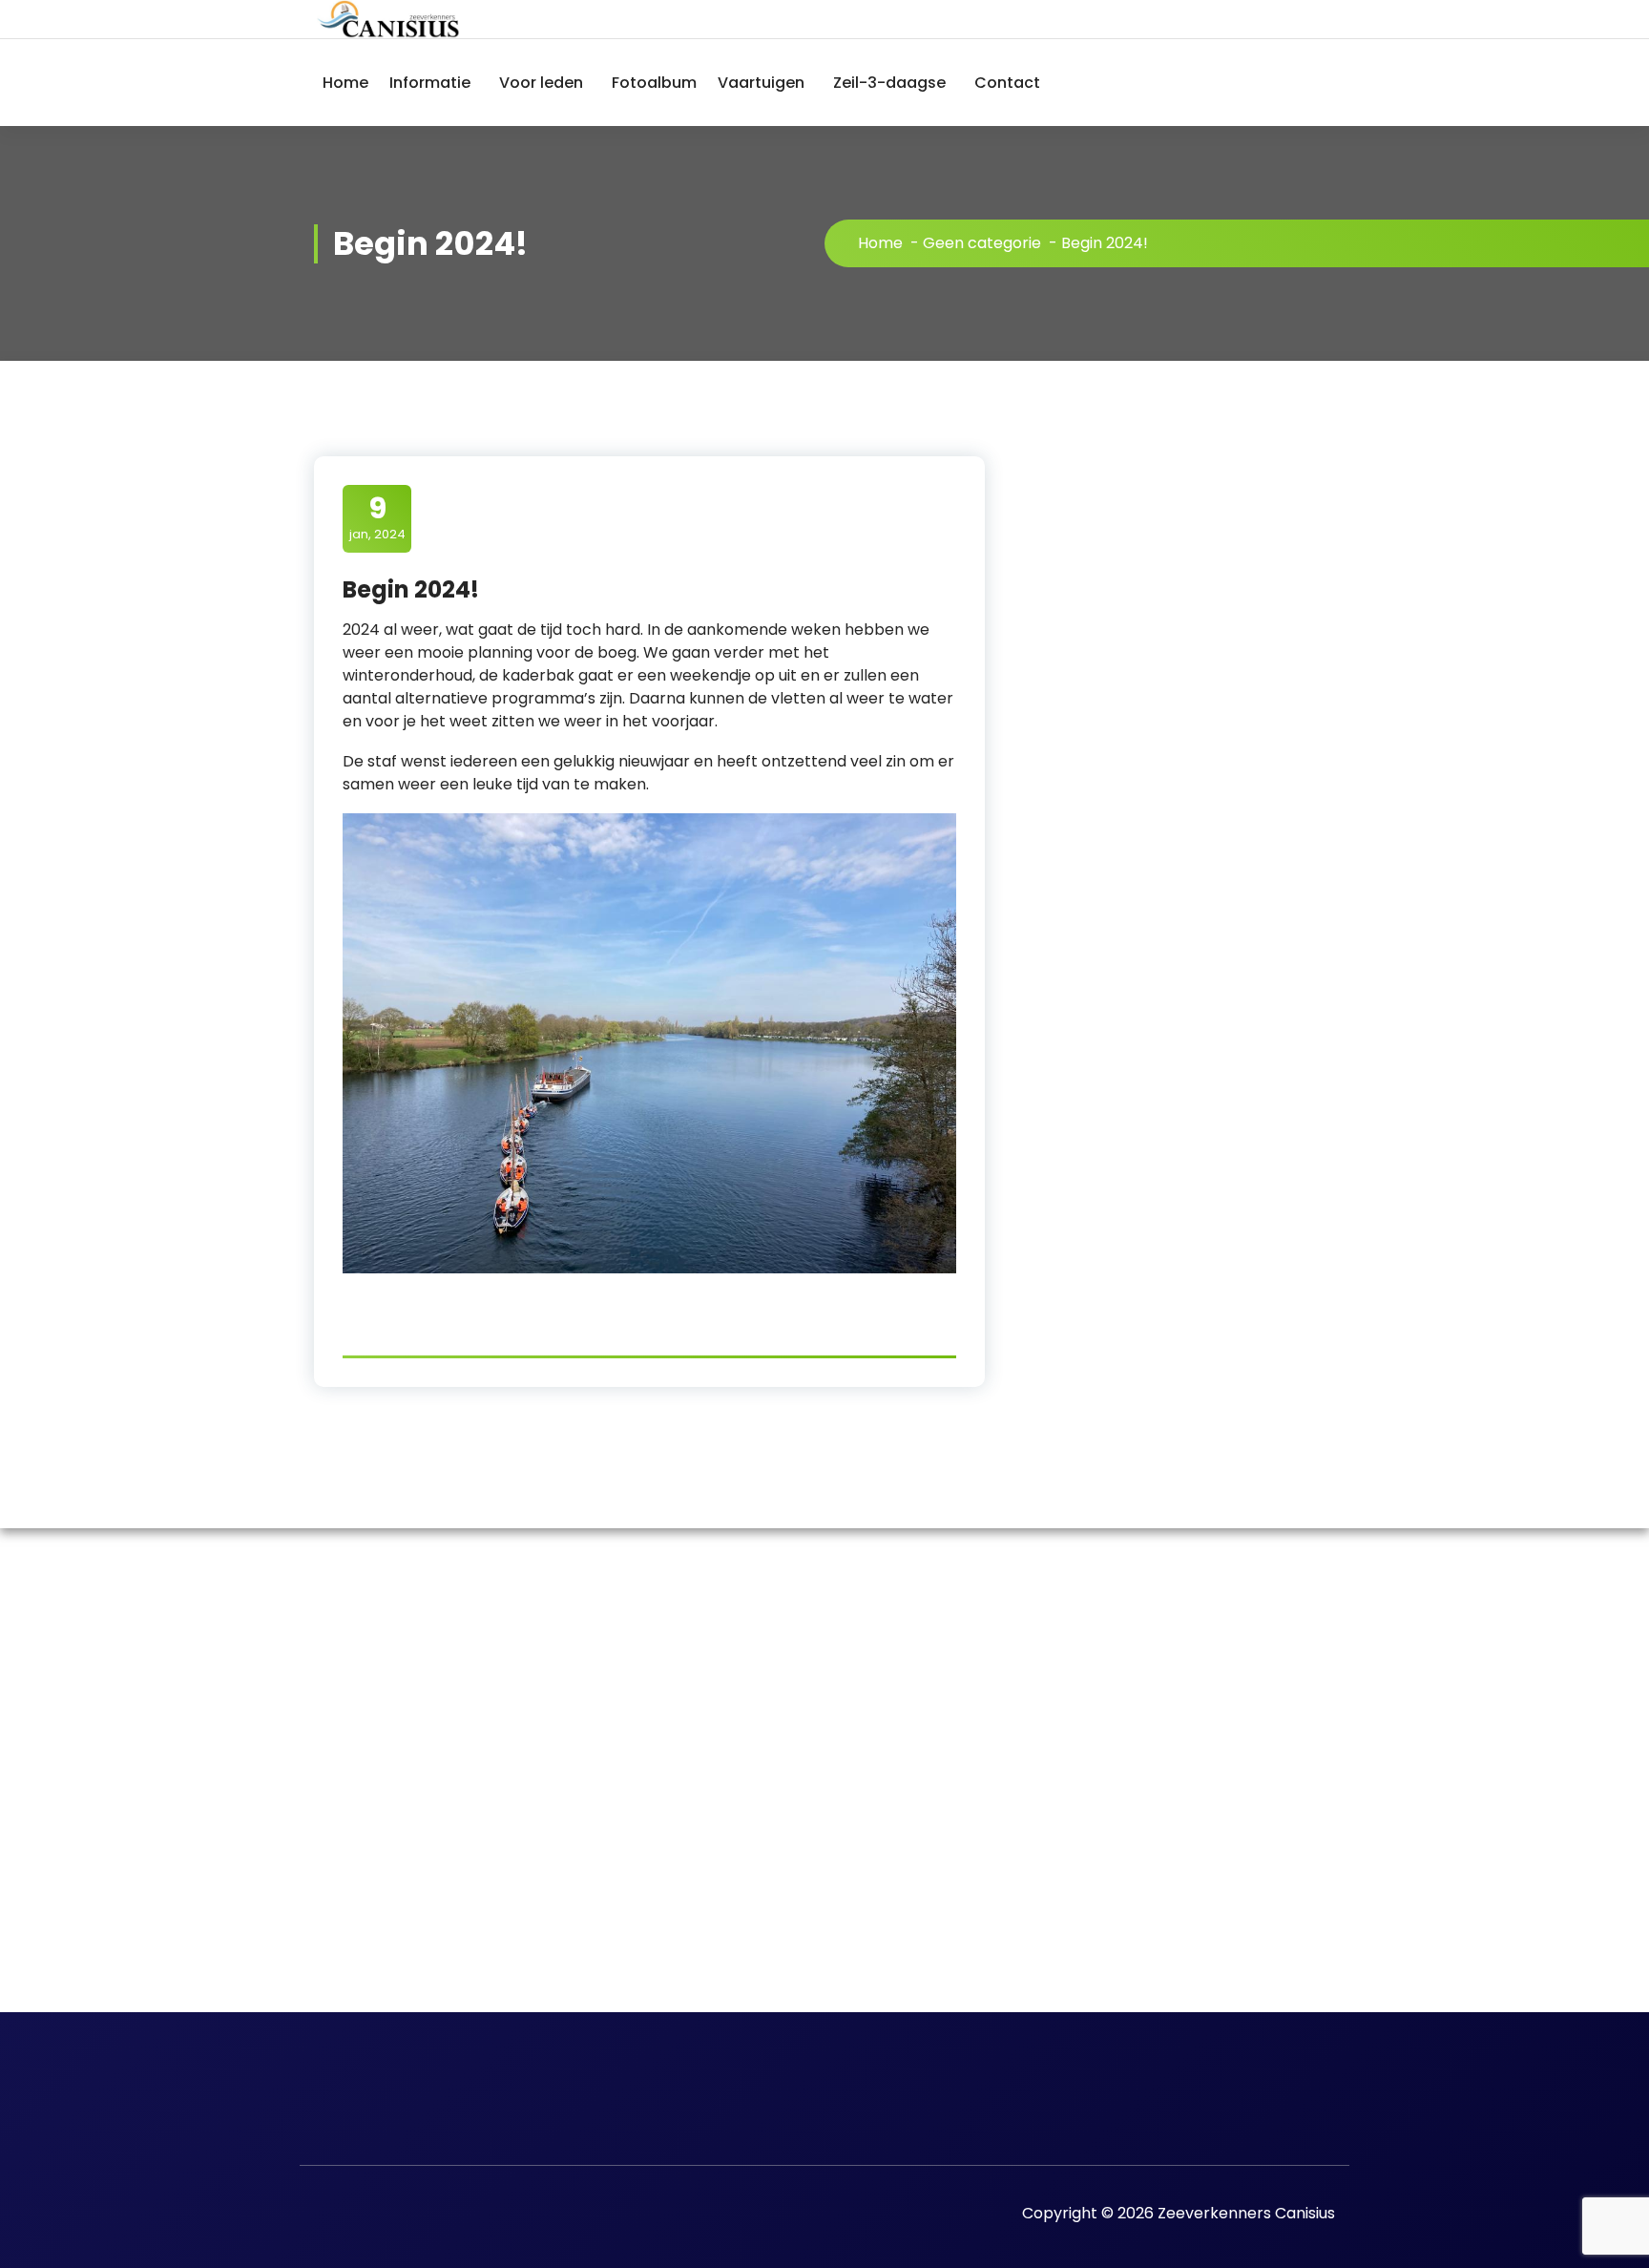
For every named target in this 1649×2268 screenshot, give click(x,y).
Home (345, 83)
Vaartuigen (761, 83)
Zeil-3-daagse (889, 83)
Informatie (430, 83)
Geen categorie (982, 243)
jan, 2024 (377, 517)
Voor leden (541, 83)
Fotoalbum (654, 83)
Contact (1007, 83)
